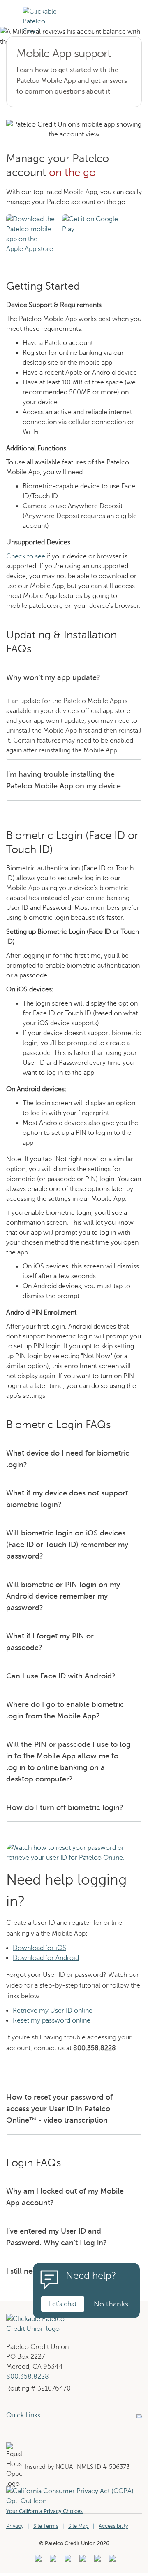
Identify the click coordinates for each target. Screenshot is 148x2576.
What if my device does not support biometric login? (67, 1499)
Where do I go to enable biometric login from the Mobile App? (65, 1710)
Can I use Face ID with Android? (61, 1676)
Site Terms (46, 2526)
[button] (11, 26)
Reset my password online (52, 2020)
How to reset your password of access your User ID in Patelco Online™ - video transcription (59, 2109)
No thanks (111, 2304)
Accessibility (113, 2526)
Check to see (26, 556)
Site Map (79, 2526)
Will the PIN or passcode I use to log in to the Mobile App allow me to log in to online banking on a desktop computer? (68, 1762)
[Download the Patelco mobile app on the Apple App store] (31, 219)
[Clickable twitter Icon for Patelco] (96, 2561)
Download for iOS (39, 1948)
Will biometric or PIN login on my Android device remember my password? (63, 1596)
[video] (74, 1848)
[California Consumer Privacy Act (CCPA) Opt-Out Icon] (74, 2491)
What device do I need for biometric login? (68, 1459)
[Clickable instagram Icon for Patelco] (82, 2561)
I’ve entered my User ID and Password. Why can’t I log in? (57, 2237)
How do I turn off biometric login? (65, 1807)
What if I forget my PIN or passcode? (50, 1642)
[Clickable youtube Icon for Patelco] (52, 2561)
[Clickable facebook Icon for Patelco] (67, 2561)
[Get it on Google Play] (92, 219)
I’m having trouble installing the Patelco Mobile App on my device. (65, 780)
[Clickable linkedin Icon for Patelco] (37, 2561)
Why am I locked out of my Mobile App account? (65, 2197)
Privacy (15, 2526)
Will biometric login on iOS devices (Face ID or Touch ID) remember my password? (67, 1545)
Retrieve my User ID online (53, 2011)
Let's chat (63, 2304)
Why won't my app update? (53, 677)
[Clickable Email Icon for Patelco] (111, 2561)
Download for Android (46, 1958)
